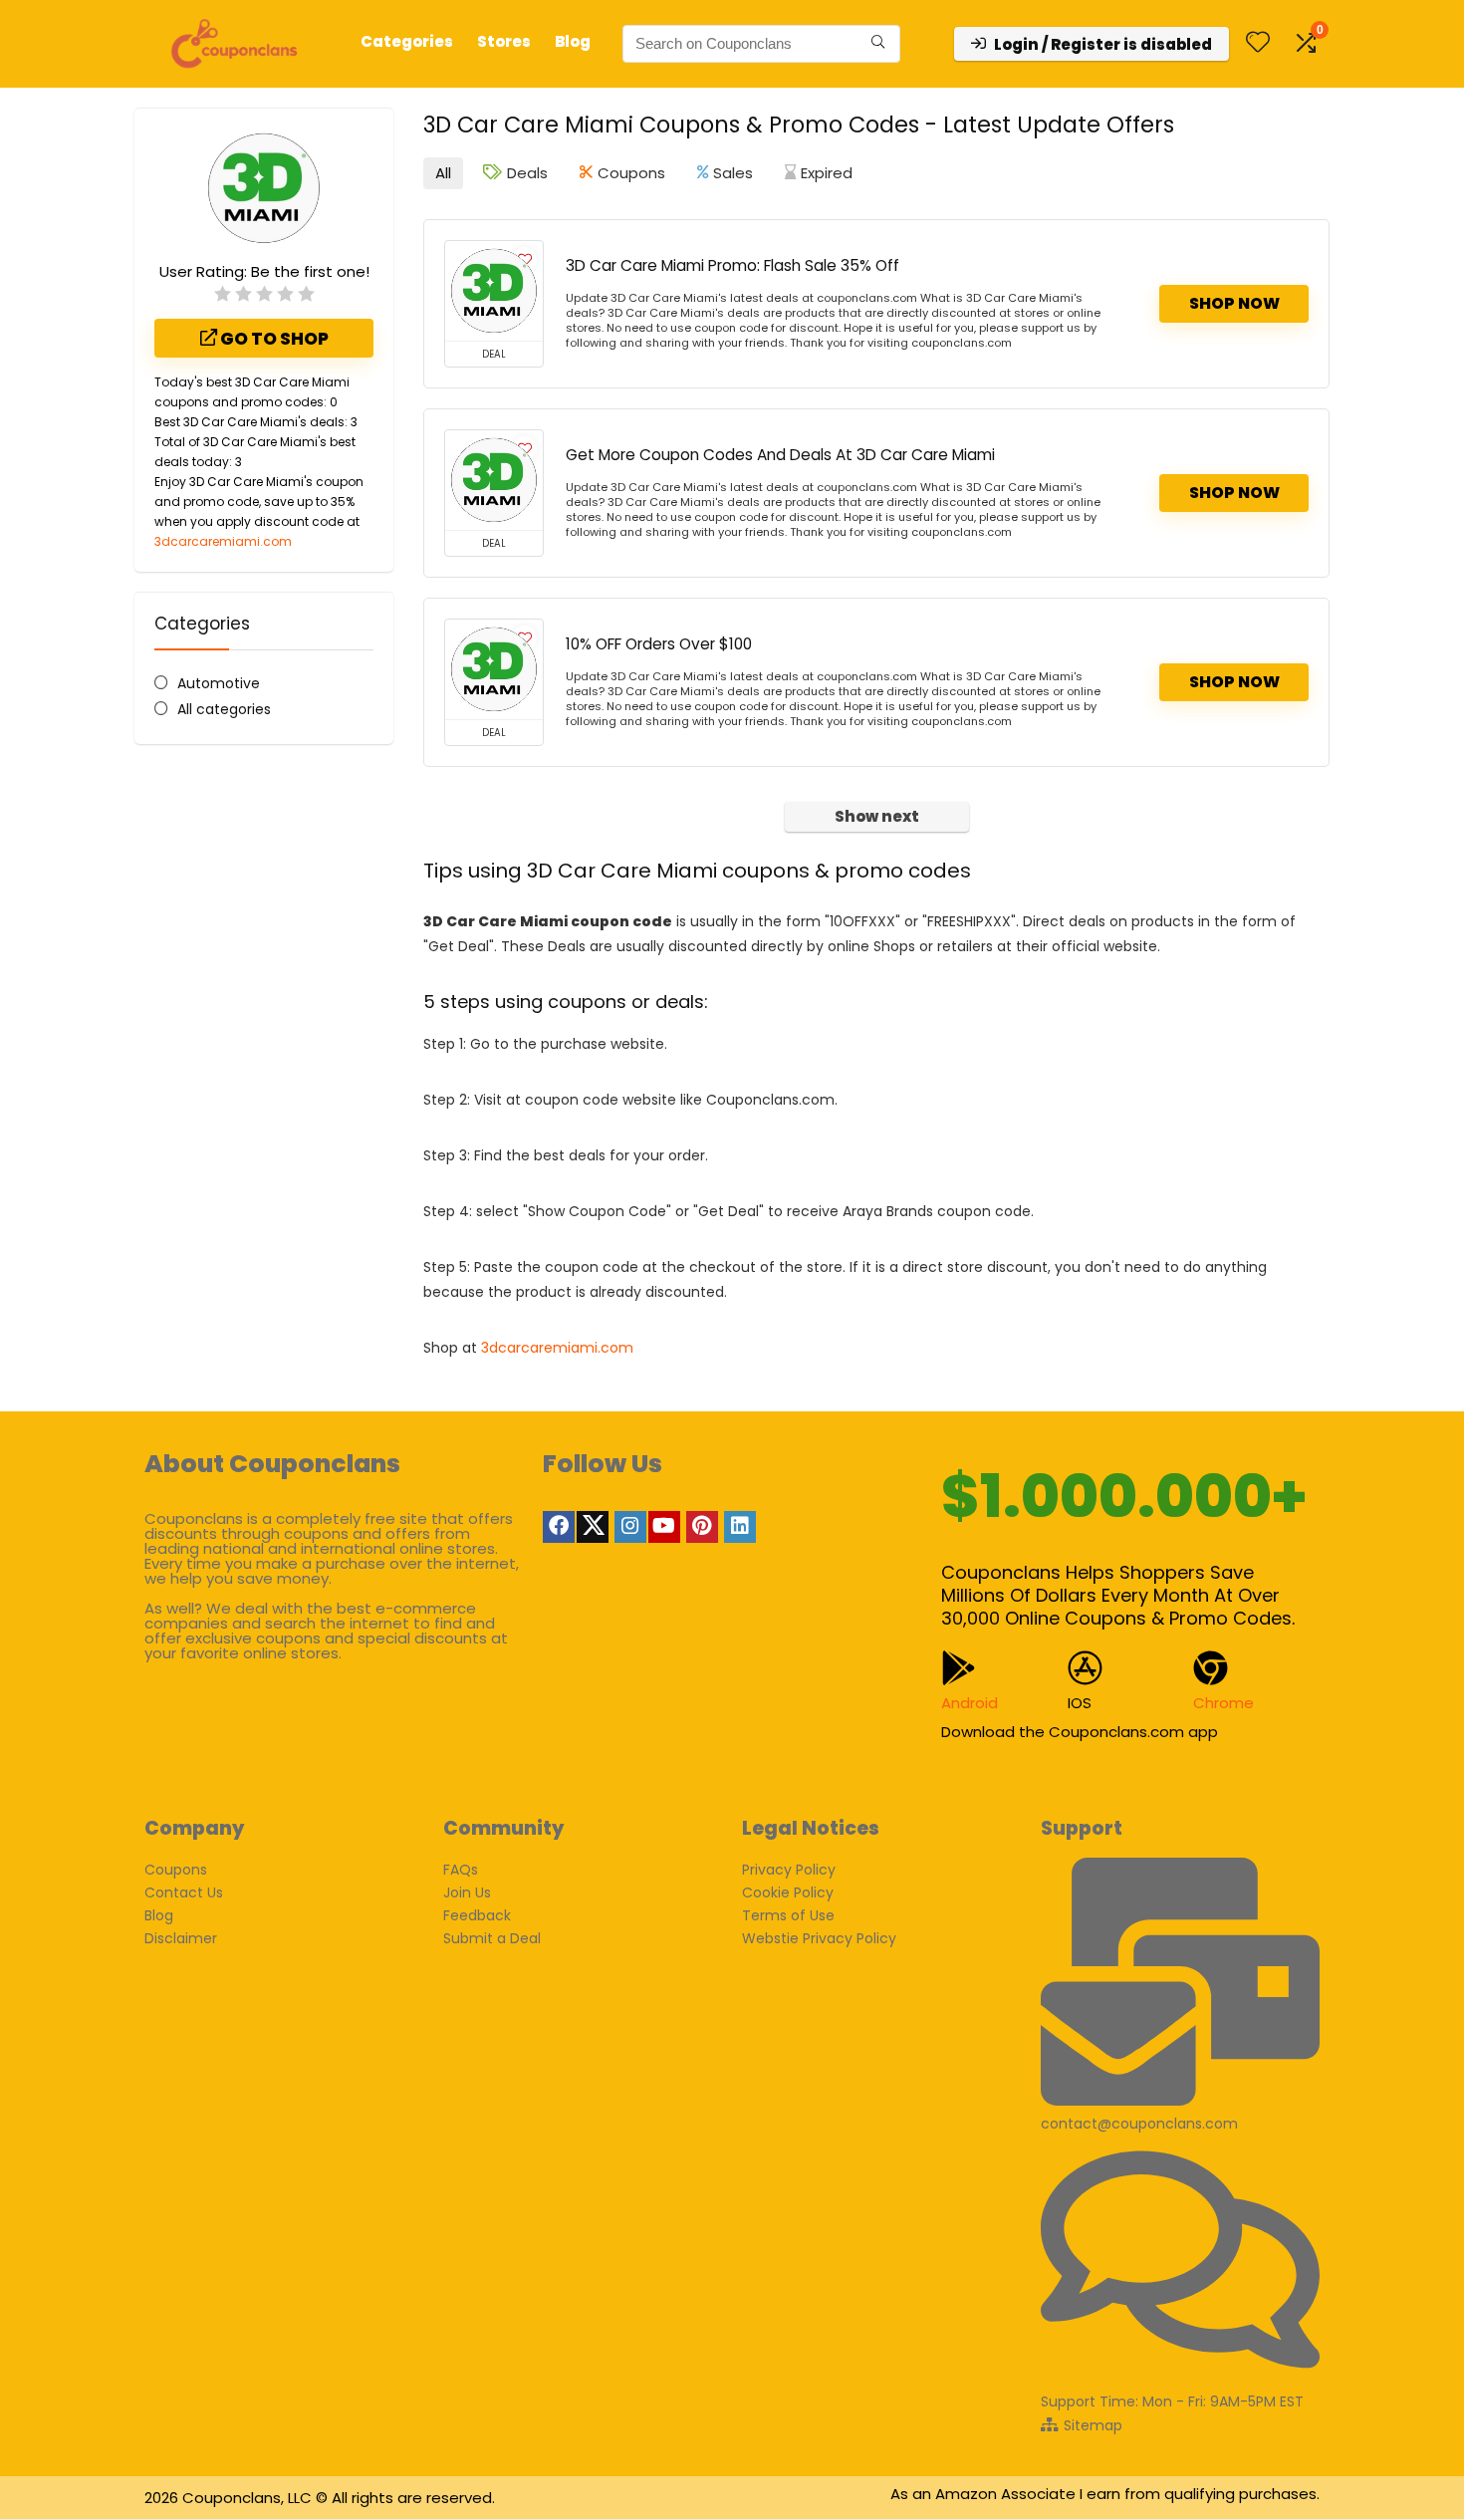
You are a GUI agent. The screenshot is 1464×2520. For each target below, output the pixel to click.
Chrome (1223, 1703)
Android (970, 1703)
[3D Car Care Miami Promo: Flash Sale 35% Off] (494, 291)
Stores (504, 41)
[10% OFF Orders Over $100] (494, 669)
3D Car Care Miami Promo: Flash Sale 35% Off (732, 265)
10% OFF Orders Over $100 (659, 644)
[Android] (959, 1668)
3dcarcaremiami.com (223, 541)
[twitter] (593, 1527)
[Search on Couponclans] (878, 44)
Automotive (219, 683)
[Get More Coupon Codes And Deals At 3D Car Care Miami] (494, 480)
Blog (573, 41)
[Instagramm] (630, 1527)
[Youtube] (664, 1527)
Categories (407, 41)
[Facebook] (559, 1527)
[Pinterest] (702, 1527)
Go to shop (273, 339)
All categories (224, 709)
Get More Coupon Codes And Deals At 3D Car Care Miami (780, 455)
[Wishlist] (1258, 43)
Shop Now (1234, 303)
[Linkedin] (740, 1527)
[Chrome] (1211, 1668)
